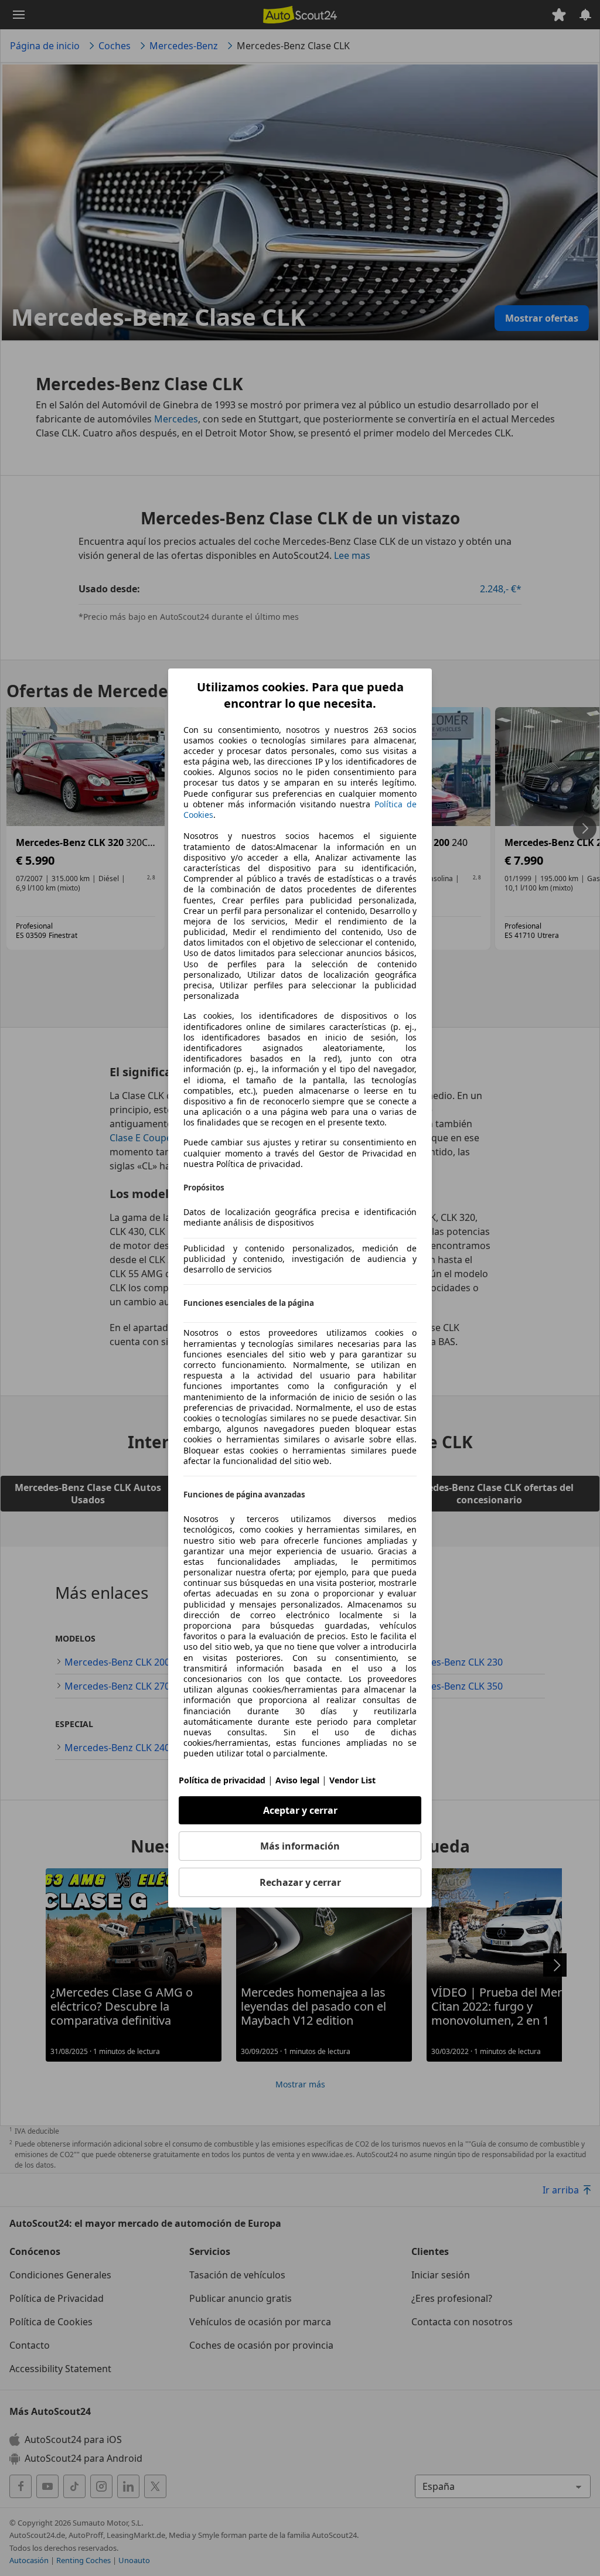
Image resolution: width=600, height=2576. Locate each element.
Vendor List (352, 1780)
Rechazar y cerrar (300, 1882)
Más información (300, 1846)
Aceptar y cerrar (300, 1810)
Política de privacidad (222, 1780)
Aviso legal (297, 1780)
